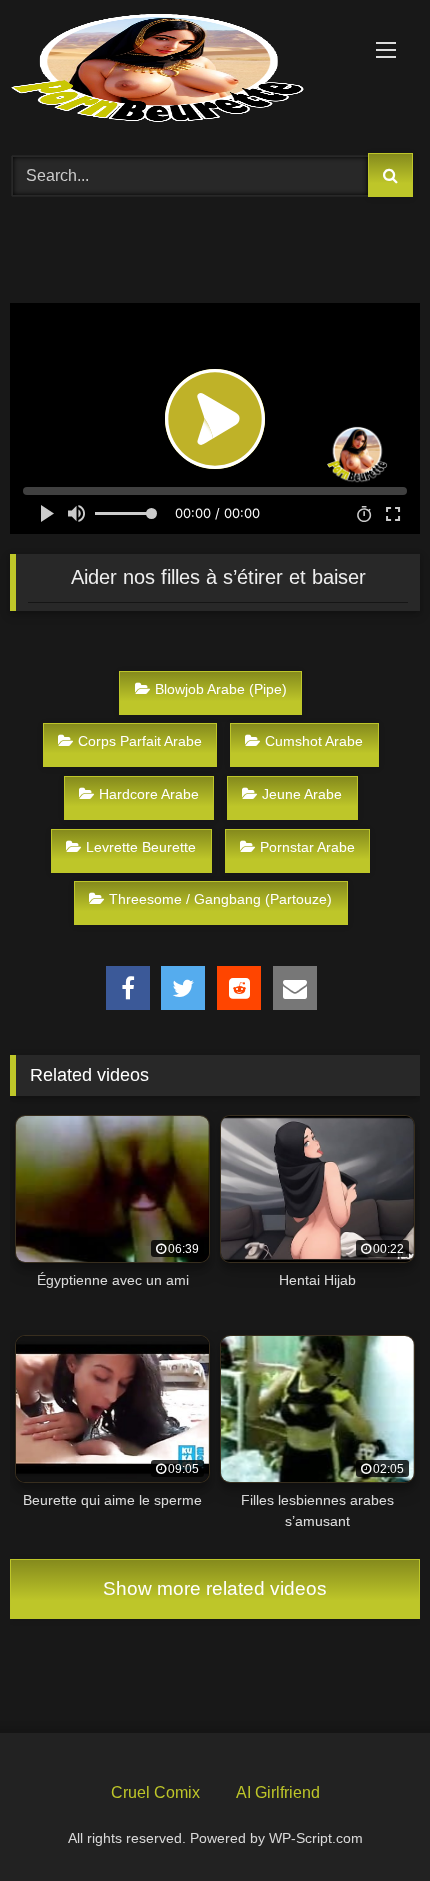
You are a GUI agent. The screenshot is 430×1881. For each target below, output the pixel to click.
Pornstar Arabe (307, 847)
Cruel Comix (155, 1792)
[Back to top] (368, 1819)
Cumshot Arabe (314, 741)
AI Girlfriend (278, 1792)
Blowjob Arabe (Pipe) (221, 689)
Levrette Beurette (141, 847)
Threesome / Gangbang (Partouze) (220, 899)
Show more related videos (215, 1588)
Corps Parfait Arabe (140, 741)
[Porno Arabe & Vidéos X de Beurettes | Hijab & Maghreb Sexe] (176, 70)
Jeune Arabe (302, 794)
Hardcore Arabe (149, 794)
